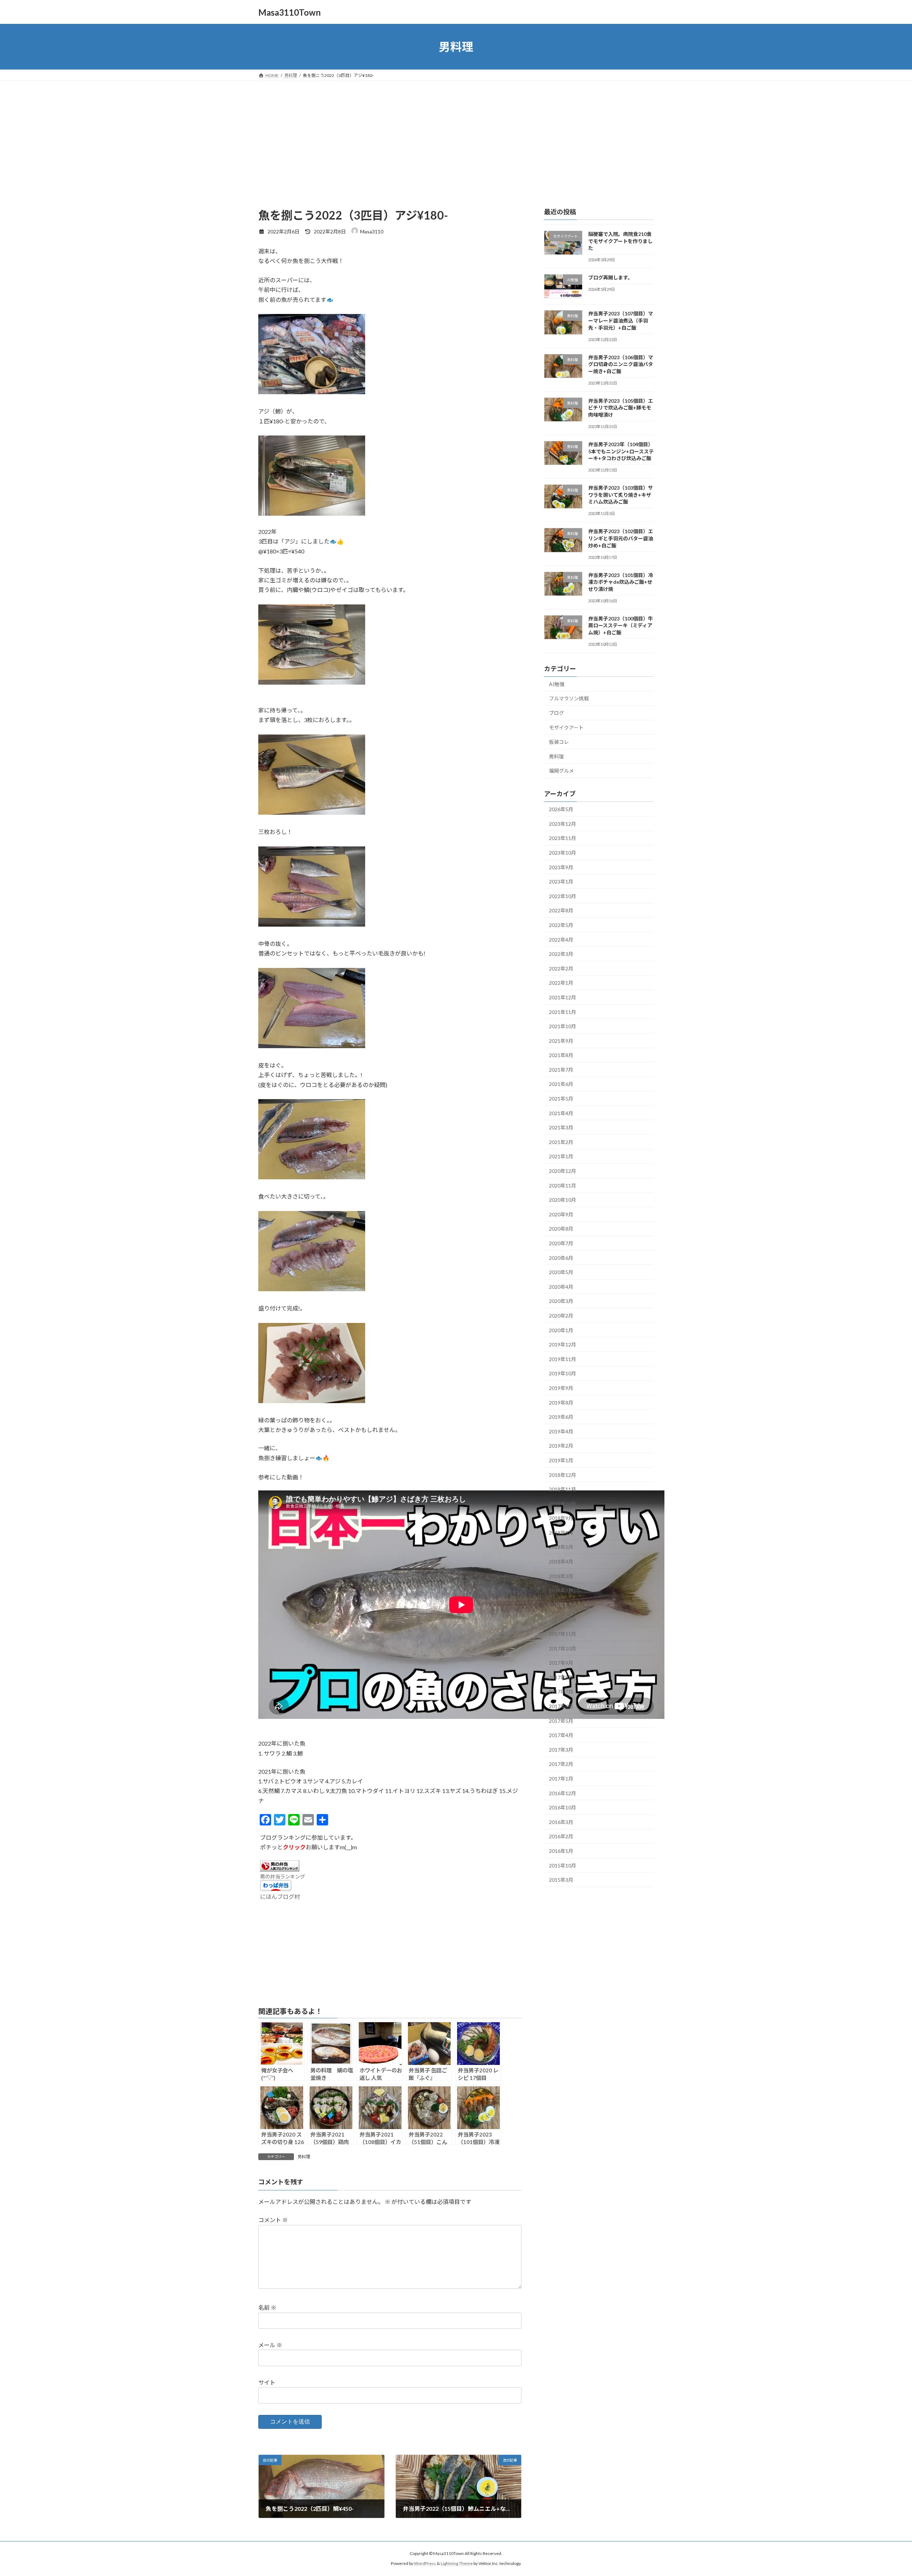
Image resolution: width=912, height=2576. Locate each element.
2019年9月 (561, 1388)
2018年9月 (561, 1518)
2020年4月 (561, 1287)
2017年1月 (561, 1779)
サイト (267, 2382)
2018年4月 (561, 1562)
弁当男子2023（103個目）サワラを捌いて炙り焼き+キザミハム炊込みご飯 (621, 495)
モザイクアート (566, 728)
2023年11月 (563, 838)
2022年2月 (561, 968)
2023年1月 (561, 882)
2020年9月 (561, 1214)
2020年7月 (561, 1243)
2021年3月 (561, 1127)
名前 (267, 2308)
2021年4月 (561, 1113)
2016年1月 (561, 1851)
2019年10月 (563, 1374)
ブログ (556, 713)
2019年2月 (561, 1446)
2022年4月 (561, 940)
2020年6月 (561, 1258)
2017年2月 (561, 1764)
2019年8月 (561, 1403)
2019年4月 (561, 1431)
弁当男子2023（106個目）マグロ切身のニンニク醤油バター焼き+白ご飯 (621, 364)
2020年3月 (561, 1301)
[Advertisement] (456, 134)
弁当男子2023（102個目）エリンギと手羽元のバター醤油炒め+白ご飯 (621, 539)
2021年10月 (563, 1026)
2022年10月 (563, 896)
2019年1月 (561, 1460)
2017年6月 (561, 1706)
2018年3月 (561, 1576)
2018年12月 (563, 1475)
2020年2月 (561, 1316)
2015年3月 (561, 1880)
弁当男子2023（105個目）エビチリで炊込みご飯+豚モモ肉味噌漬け (621, 408)
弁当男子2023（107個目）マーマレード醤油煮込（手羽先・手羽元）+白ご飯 (621, 321)
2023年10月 (563, 853)
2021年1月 (561, 1157)
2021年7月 (561, 1070)
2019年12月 (563, 1344)
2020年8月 (561, 1229)
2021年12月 (563, 997)
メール (270, 2345)
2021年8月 (561, 1055)
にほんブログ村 (280, 1897)
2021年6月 (561, 1084)
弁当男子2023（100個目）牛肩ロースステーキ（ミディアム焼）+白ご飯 (621, 625)
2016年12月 (563, 1793)
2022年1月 (561, 983)
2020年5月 (561, 1272)
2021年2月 (561, 1142)
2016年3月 (561, 1822)
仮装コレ (559, 742)
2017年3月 (561, 1750)
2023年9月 (561, 867)
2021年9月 (561, 1041)
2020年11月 (563, 1186)
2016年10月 (563, 1807)
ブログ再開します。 (610, 277)
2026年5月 (561, 809)
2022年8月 (561, 911)
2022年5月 (561, 925)
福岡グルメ (561, 771)
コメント (273, 2220)
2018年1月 (561, 1605)
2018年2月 (561, 1590)
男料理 (304, 2157)
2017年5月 (561, 1721)
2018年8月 (561, 1533)
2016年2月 (561, 1837)
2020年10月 (563, 1200)
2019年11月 (563, 1359)
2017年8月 (561, 1677)
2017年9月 (561, 1663)
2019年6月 (561, 1417)
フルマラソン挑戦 (569, 699)
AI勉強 (557, 684)
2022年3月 (561, 954)
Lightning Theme (457, 2564)
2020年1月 (561, 1330)
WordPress (425, 2564)
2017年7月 (561, 1692)
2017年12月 (563, 1620)
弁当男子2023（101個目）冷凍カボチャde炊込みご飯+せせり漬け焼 (621, 582)
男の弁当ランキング (283, 1877)
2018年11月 (563, 1489)
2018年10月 (563, 1504)
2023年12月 (563, 824)
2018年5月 (561, 1547)
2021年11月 (563, 1012)
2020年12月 (563, 1171)
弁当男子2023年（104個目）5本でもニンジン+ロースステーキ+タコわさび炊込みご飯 (621, 451)
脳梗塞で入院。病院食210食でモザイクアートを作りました (620, 241)
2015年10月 (563, 1866)
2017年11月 (563, 1634)
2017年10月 (563, 1648)
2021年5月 (561, 1099)
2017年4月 (561, 1735)
